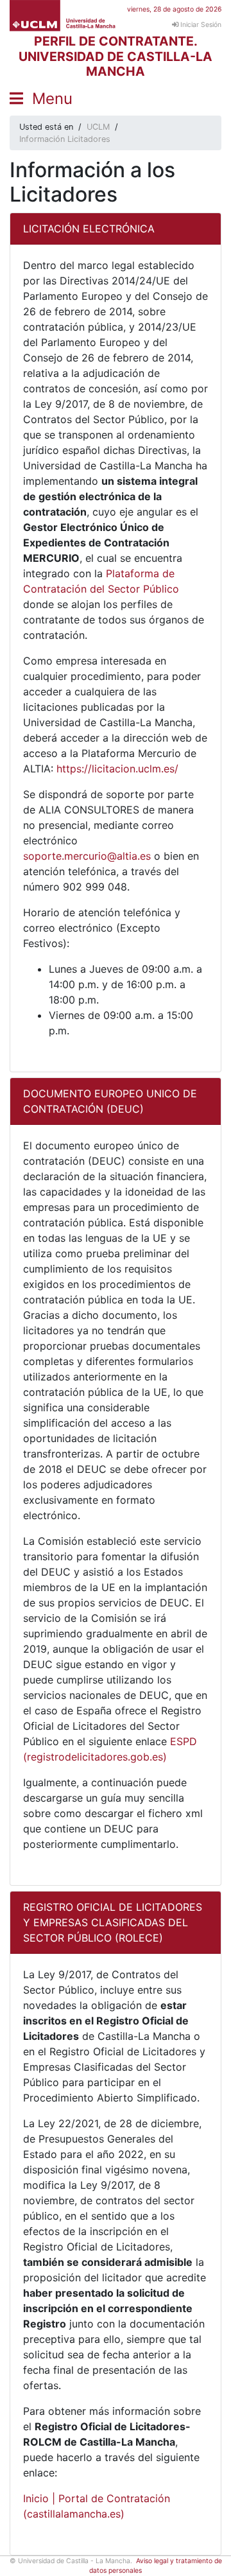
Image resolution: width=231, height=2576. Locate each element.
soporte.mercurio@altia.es (87, 856)
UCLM (98, 127)
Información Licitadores (65, 139)
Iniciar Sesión (200, 25)
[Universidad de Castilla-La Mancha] (63, 15)
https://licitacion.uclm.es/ (117, 769)
